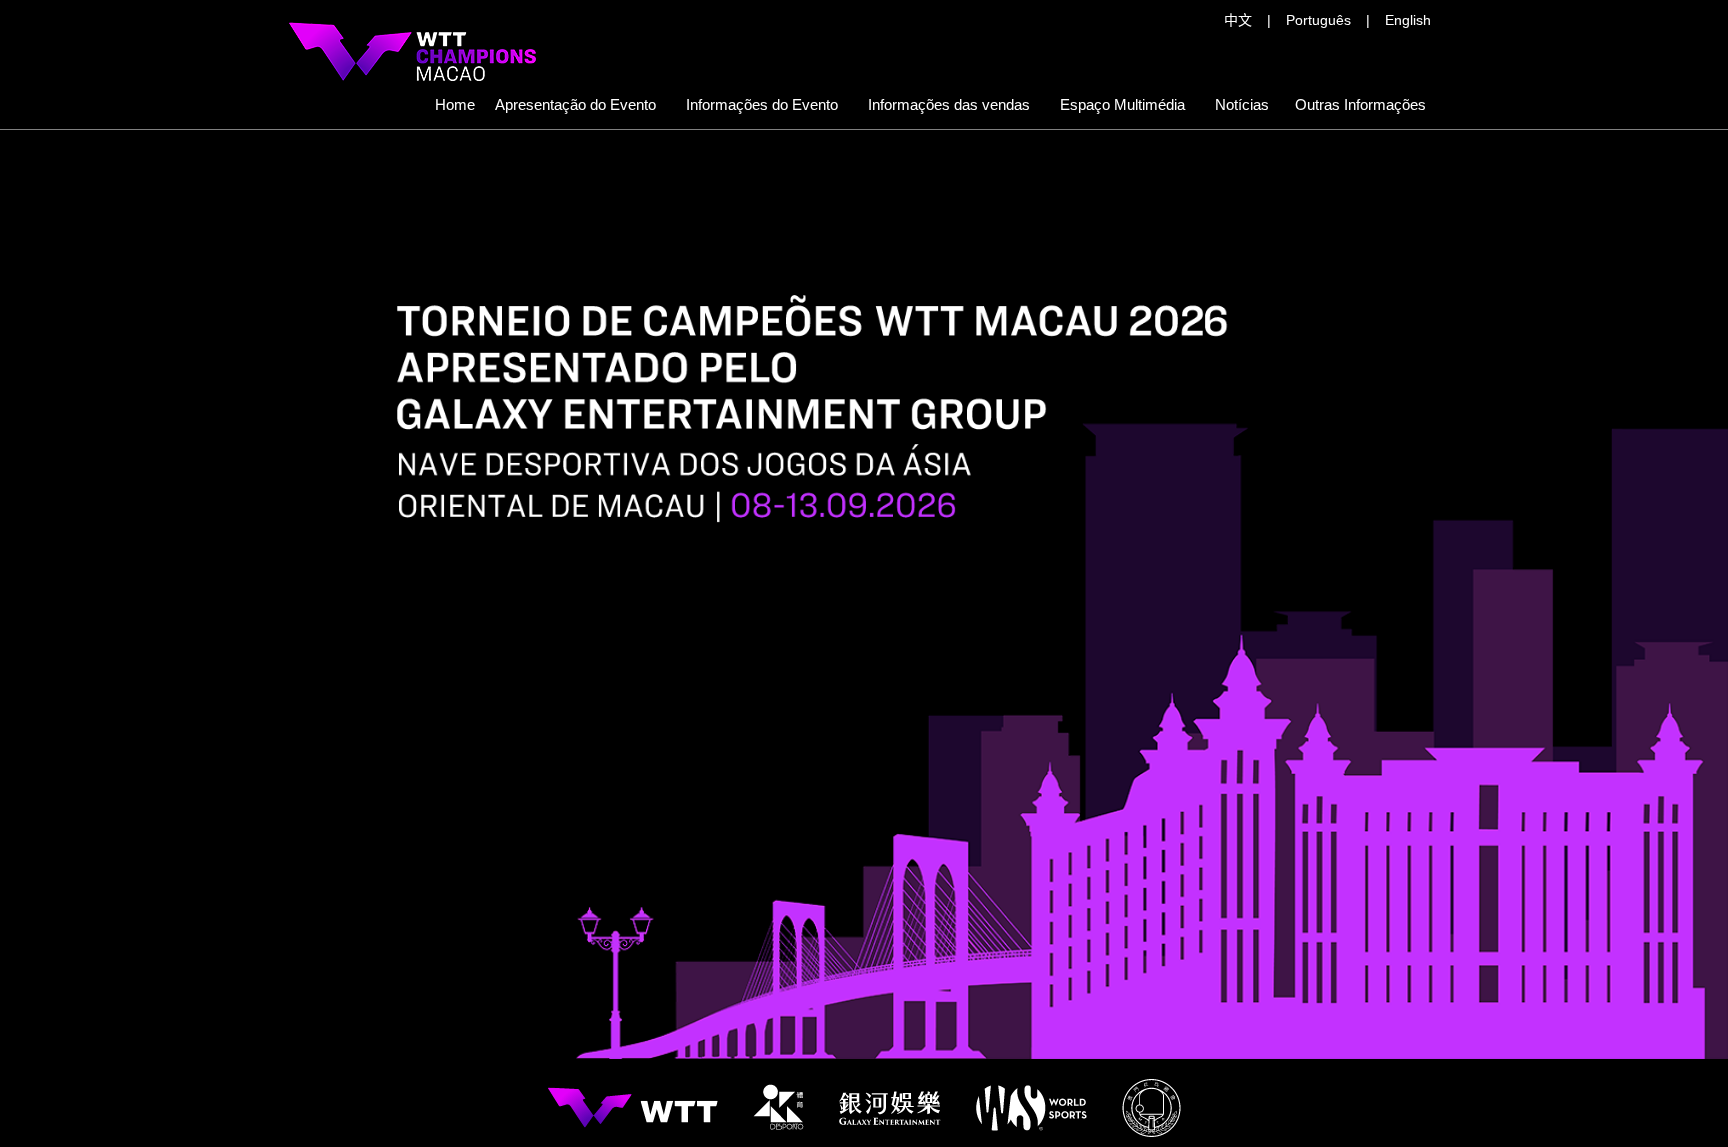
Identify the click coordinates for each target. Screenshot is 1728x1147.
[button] (949, 105)
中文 (1238, 20)
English (1408, 20)
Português (1318, 20)
